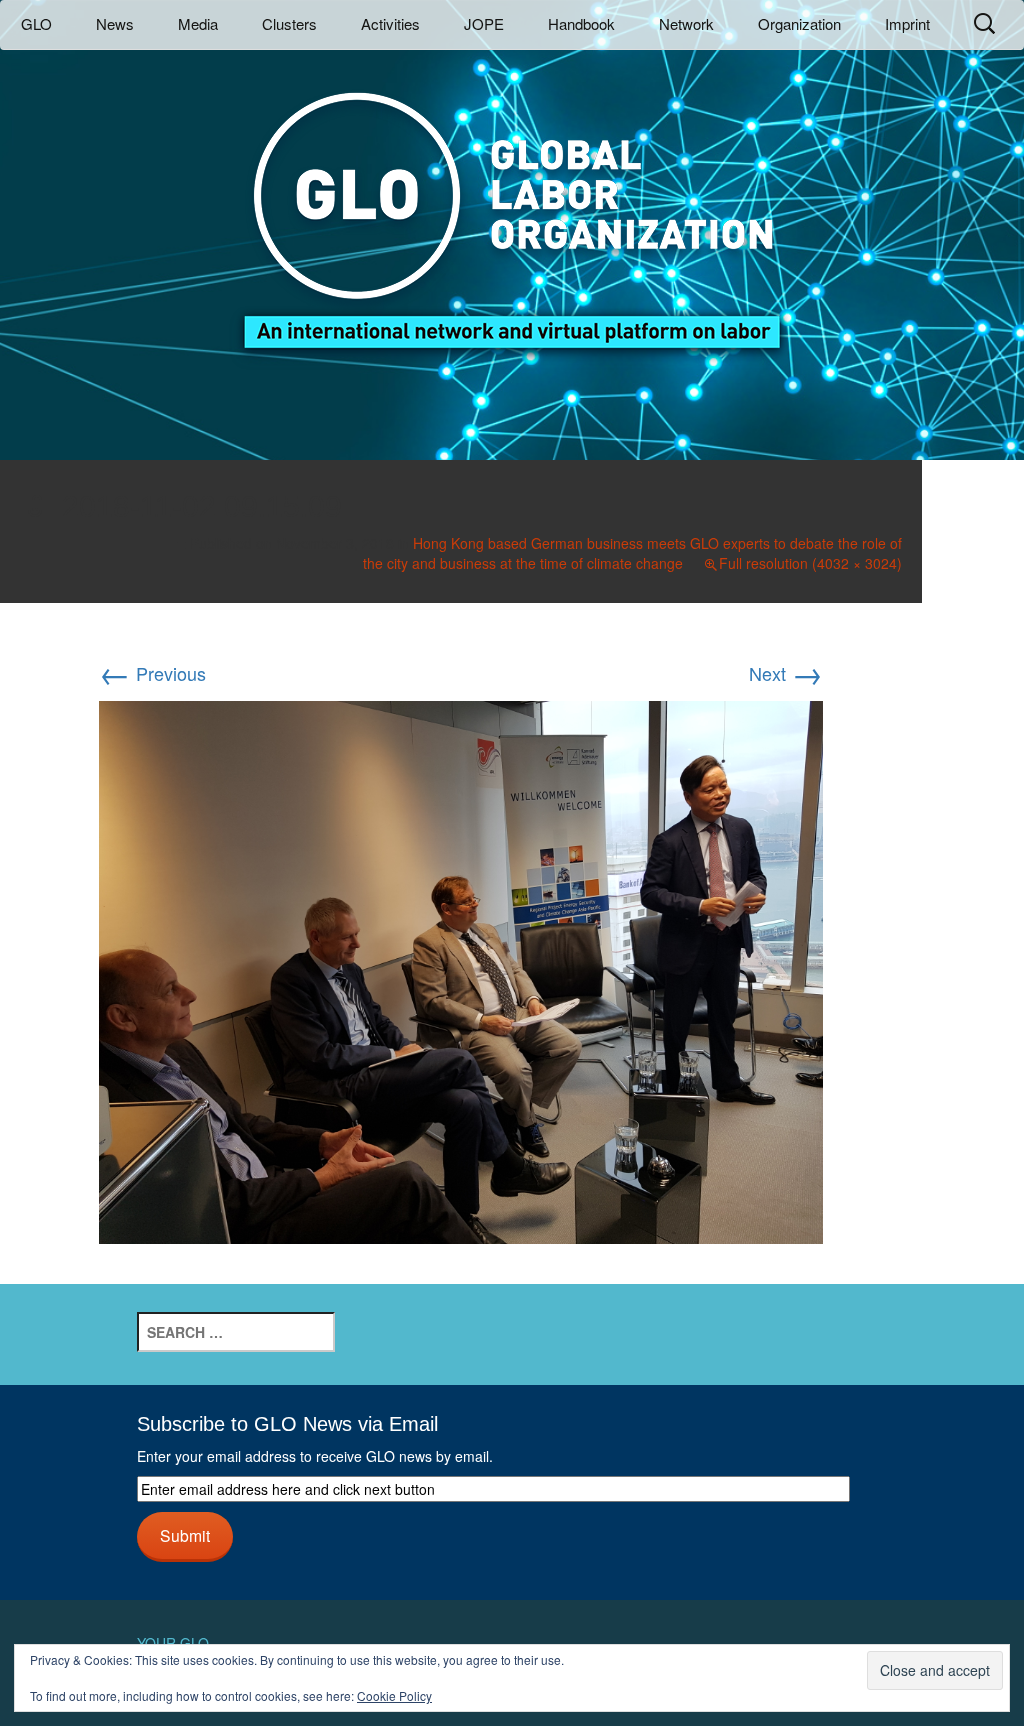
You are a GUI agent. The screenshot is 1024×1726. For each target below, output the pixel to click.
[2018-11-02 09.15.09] (461, 969)
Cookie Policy (394, 1695)
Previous (152, 673)
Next (786, 673)
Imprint (907, 23)
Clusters (289, 23)
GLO (36, 23)
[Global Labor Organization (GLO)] (512, 205)
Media (198, 23)
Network (686, 23)
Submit (185, 1535)
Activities (390, 23)
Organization (799, 23)
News (115, 23)
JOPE (484, 23)
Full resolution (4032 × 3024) (810, 563)
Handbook (581, 23)
